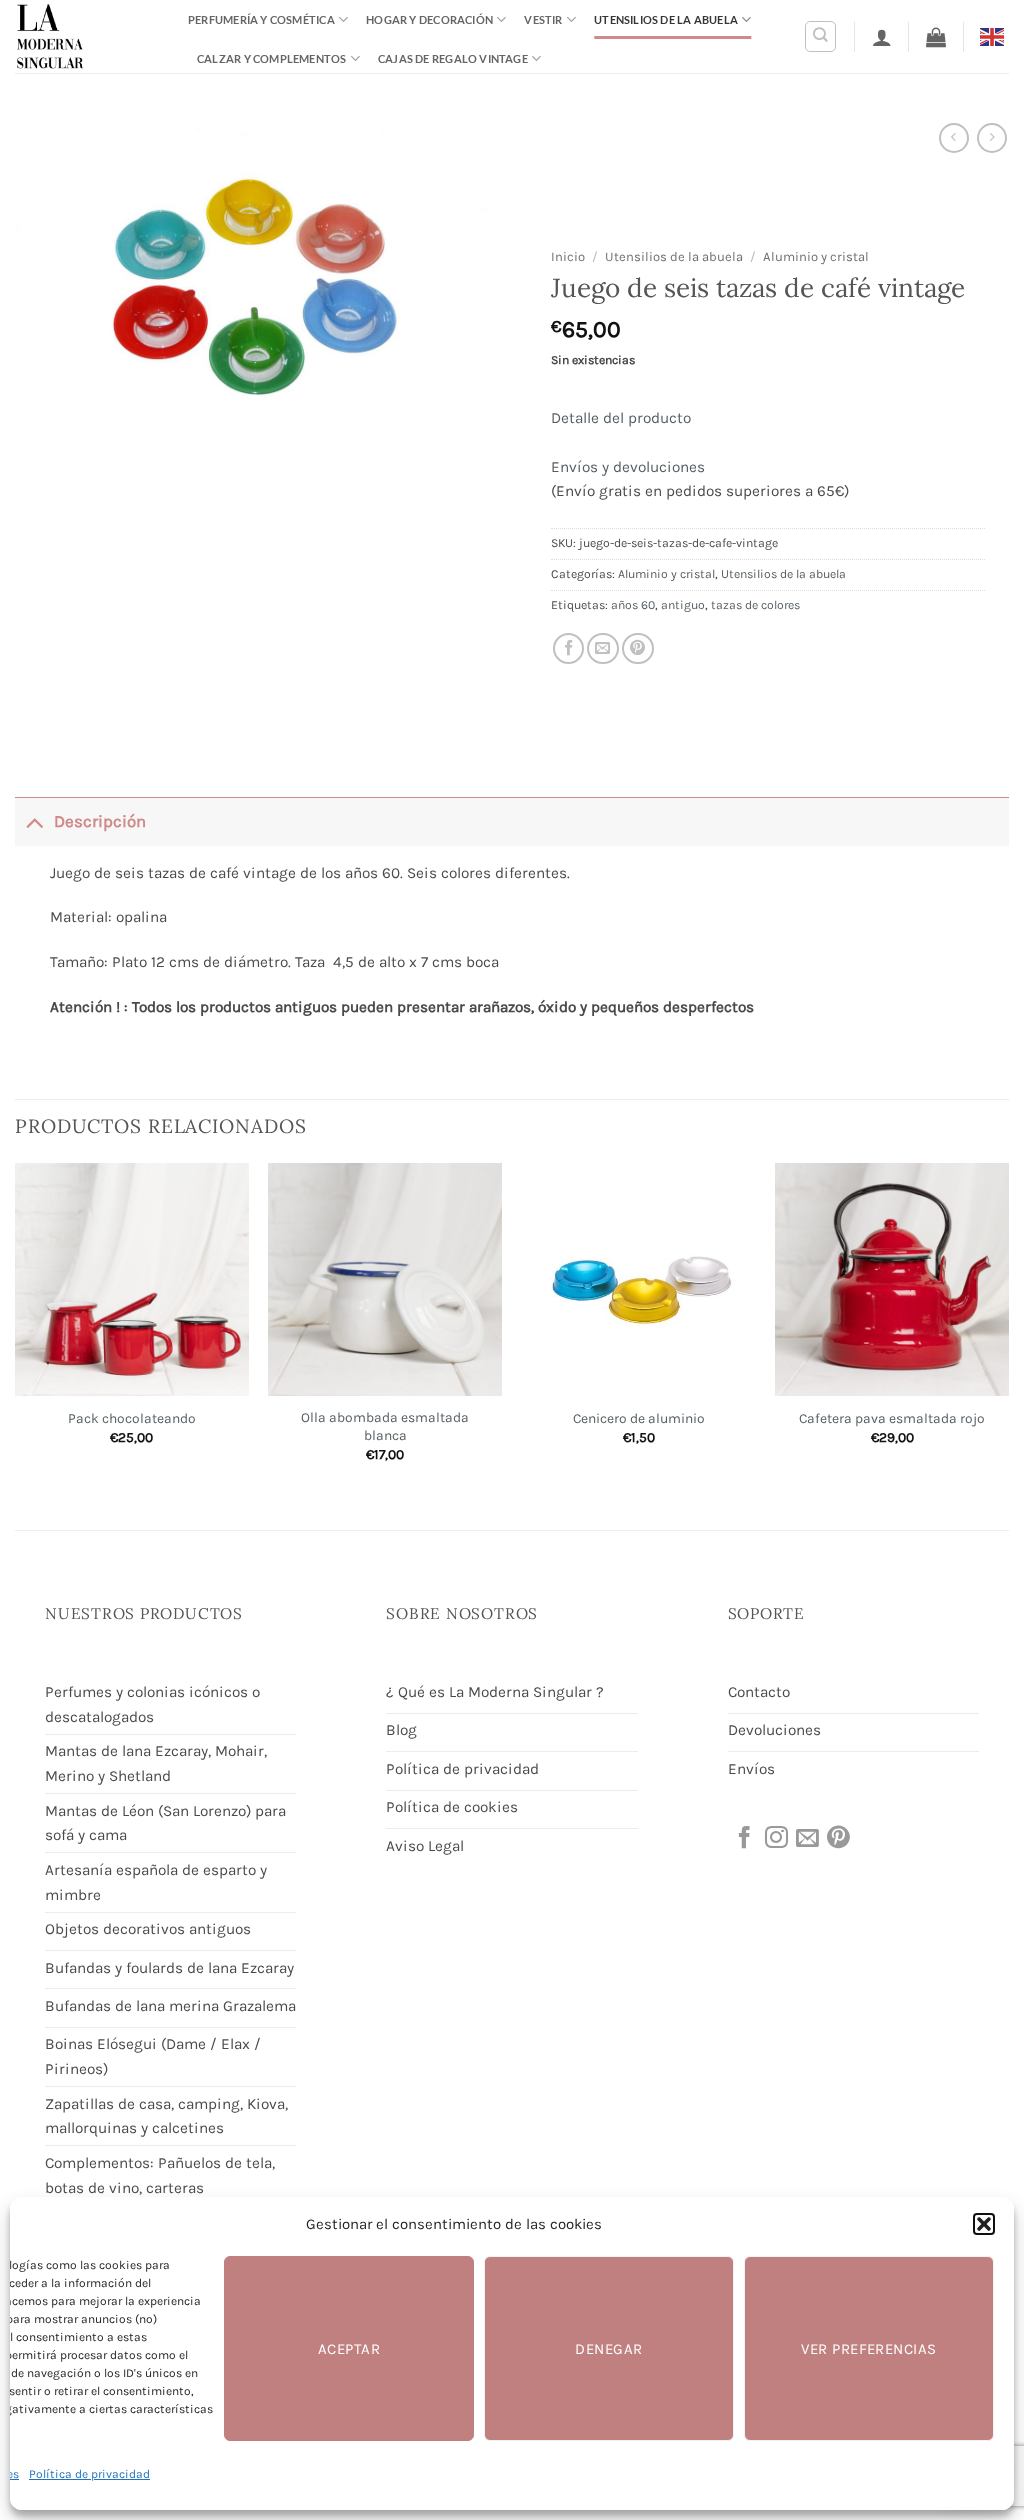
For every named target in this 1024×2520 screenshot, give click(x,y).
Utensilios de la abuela (666, 19)
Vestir (543, 19)
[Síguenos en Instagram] (775, 1839)
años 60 (633, 605)
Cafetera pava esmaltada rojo (892, 1418)
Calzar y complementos (272, 58)
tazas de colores (755, 605)
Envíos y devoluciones (628, 467)
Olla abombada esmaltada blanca (385, 1426)
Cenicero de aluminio (639, 1418)
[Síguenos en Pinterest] (837, 1839)
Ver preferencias (868, 2349)
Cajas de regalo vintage (453, 58)
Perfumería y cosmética (261, 19)
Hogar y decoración (429, 19)
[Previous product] (992, 138)
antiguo (683, 605)
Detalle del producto (621, 418)
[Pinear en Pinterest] (638, 649)
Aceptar (349, 2349)
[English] (994, 35)
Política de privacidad (89, 2474)
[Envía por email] (603, 649)
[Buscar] (820, 36)
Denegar (608, 2349)
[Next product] (954, 138)
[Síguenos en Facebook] (743, 1839)
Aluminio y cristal (816, 256)
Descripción (100, 821)
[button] (984, 2224)
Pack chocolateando (132, 1418)
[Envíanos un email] (806, 1839)
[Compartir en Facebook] (569, 649)
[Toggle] (34, 821)
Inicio (568, 256)
